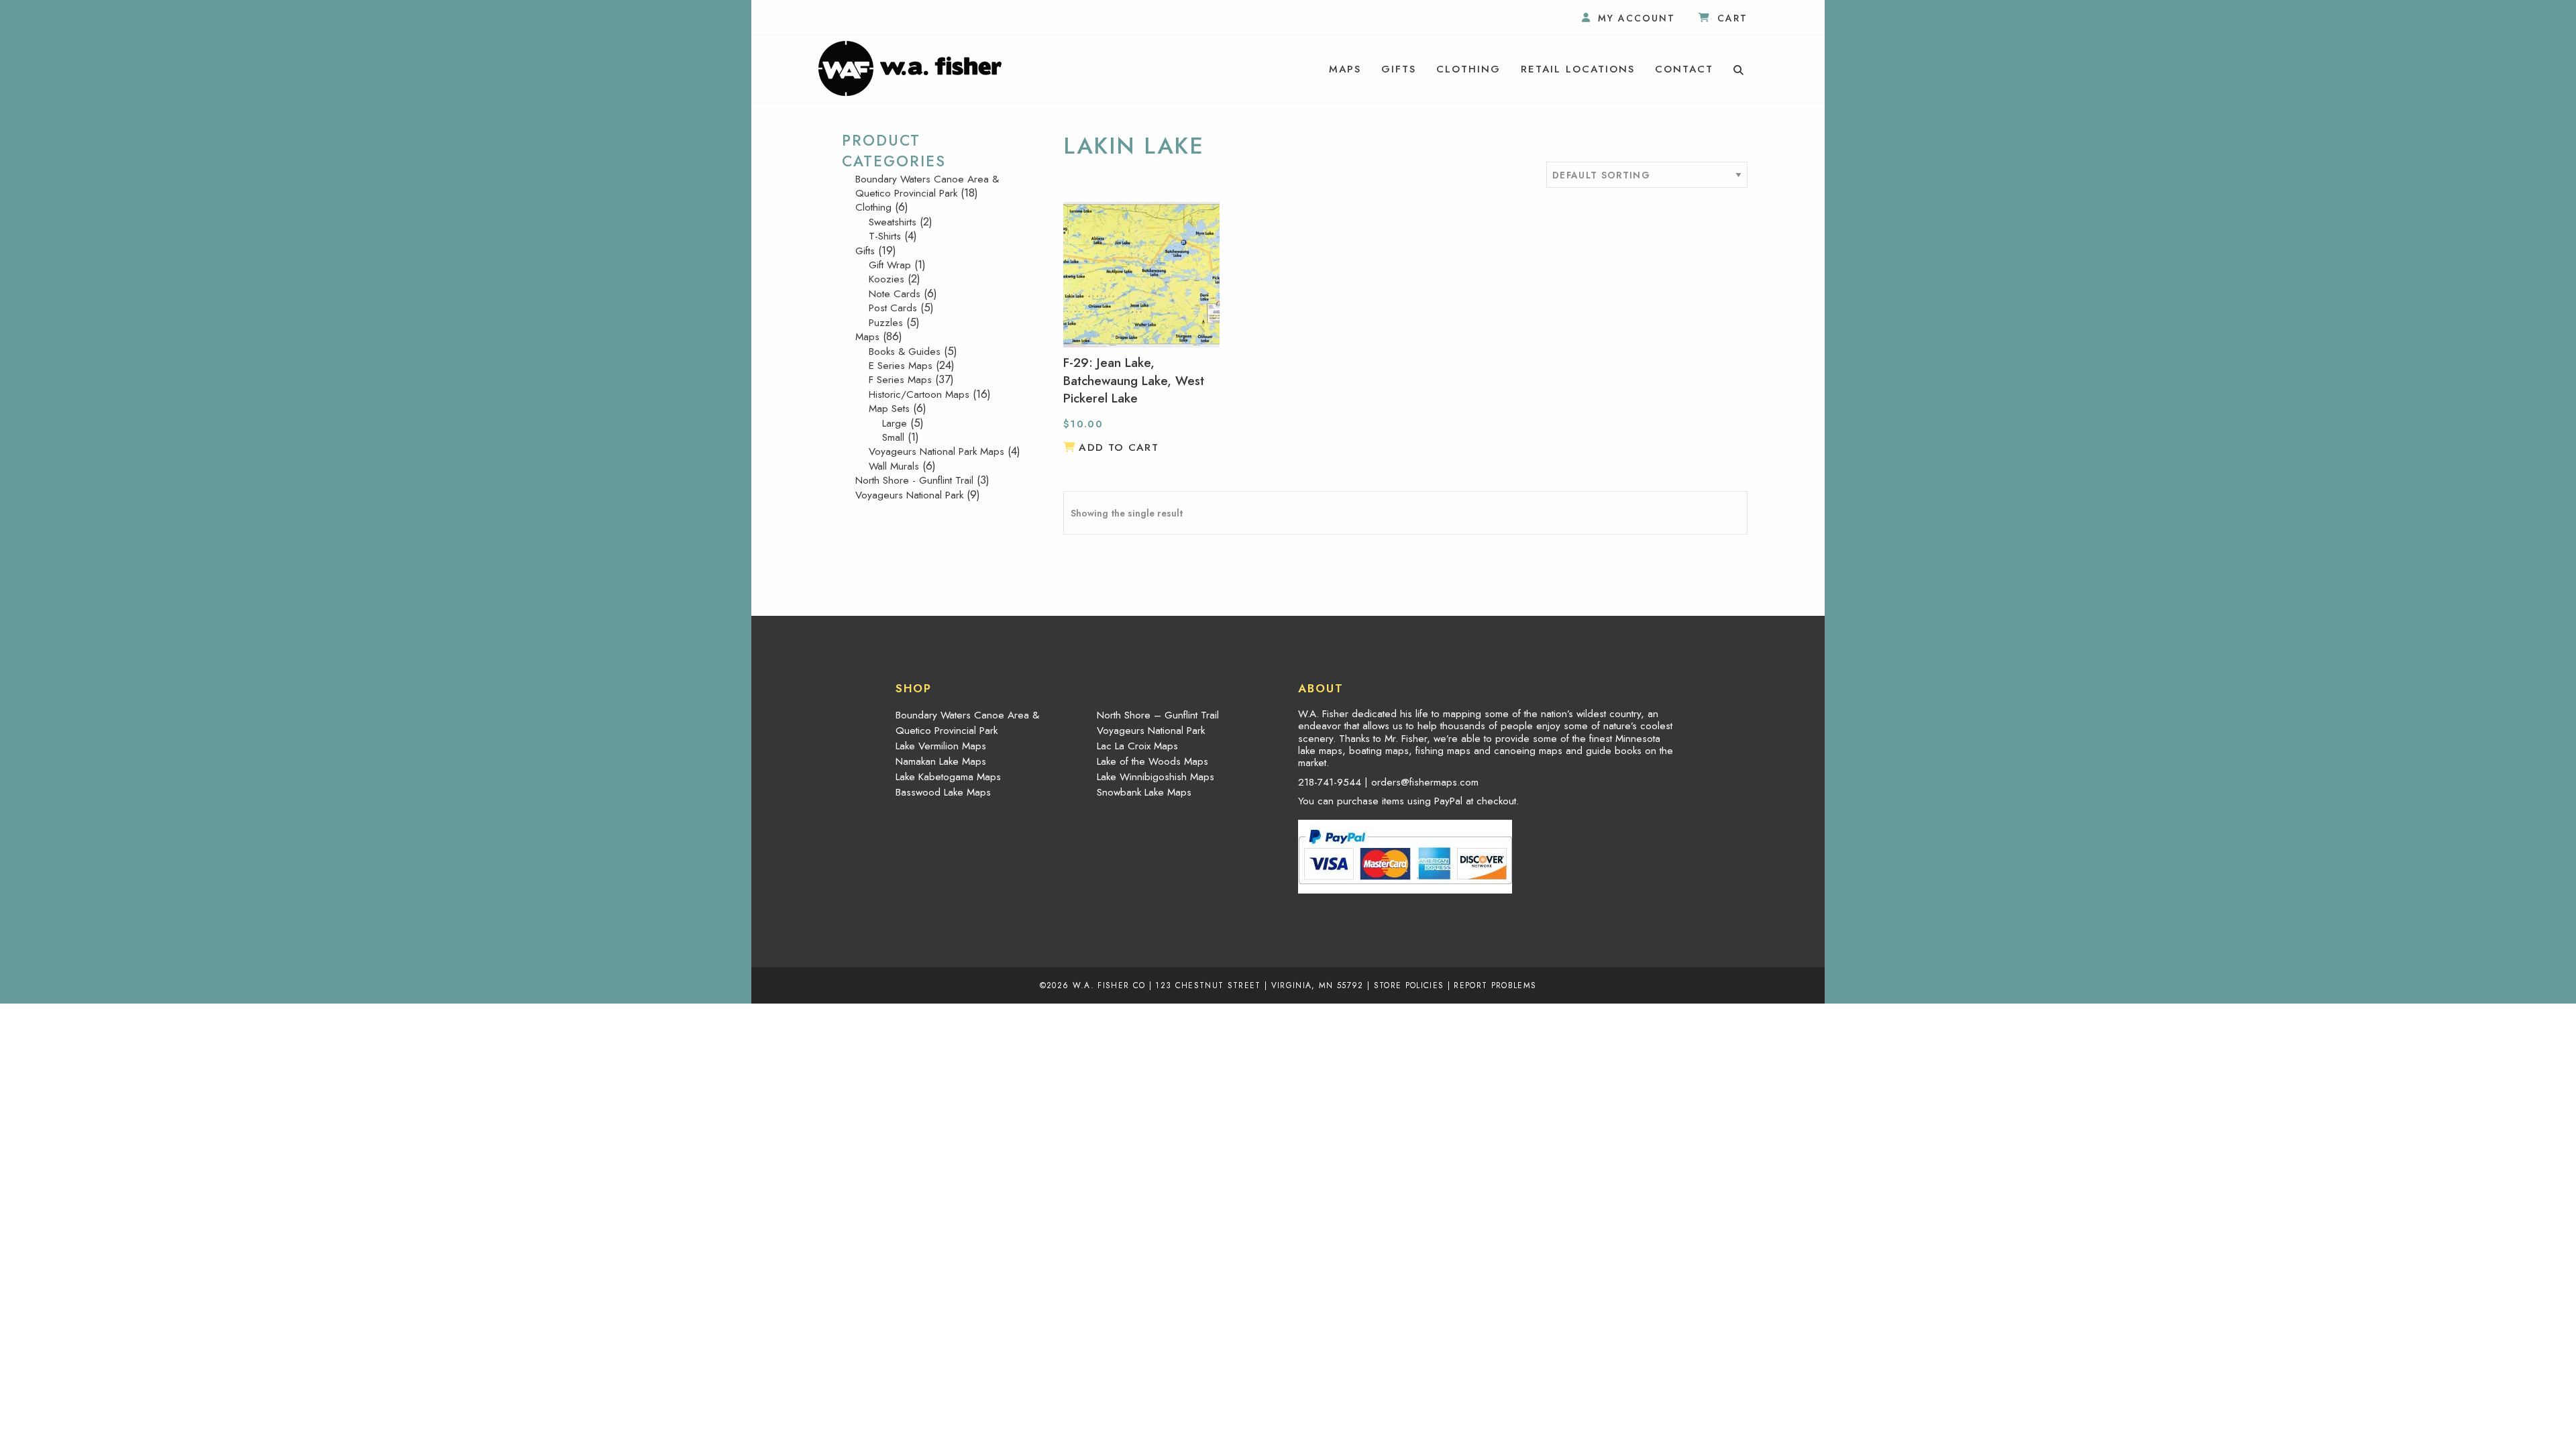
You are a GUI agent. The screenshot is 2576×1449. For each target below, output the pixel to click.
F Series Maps (900, 380)
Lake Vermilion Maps (941, 746)
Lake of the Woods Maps (1152, 761)
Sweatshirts (893, 222)
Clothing (1468, 69)
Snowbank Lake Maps (1144, 792)
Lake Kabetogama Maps (948, 777)
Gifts (1399, 69)
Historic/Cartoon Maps (919, 394)
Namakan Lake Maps (941, 761)
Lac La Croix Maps (1137, 746)
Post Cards (893, 308)
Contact (1684, 69)
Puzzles (886, 323)
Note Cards (895, 294)
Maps (1345, 69)
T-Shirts (885, 236)
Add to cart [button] (1119, 447)
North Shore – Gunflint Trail (1158, 715)
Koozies (887, 279)
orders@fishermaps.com (1425, 782)
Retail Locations (1578, 69)
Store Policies (1409, 985)
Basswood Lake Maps (943, 792)
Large (895, 423)
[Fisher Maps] (910, 67)
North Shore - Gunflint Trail (914, 480)
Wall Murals (894, 466)
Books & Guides (905, 352)
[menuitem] (1345, 69)
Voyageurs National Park (909, 495)
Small (893, 437)
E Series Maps (901, 366)
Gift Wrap (890, 265)
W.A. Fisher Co (1109, 985)
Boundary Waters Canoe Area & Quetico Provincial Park (927, 186)
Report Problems (1495, 985)
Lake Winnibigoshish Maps (1156, 777)
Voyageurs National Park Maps (936, 451)
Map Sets (889, 409)
